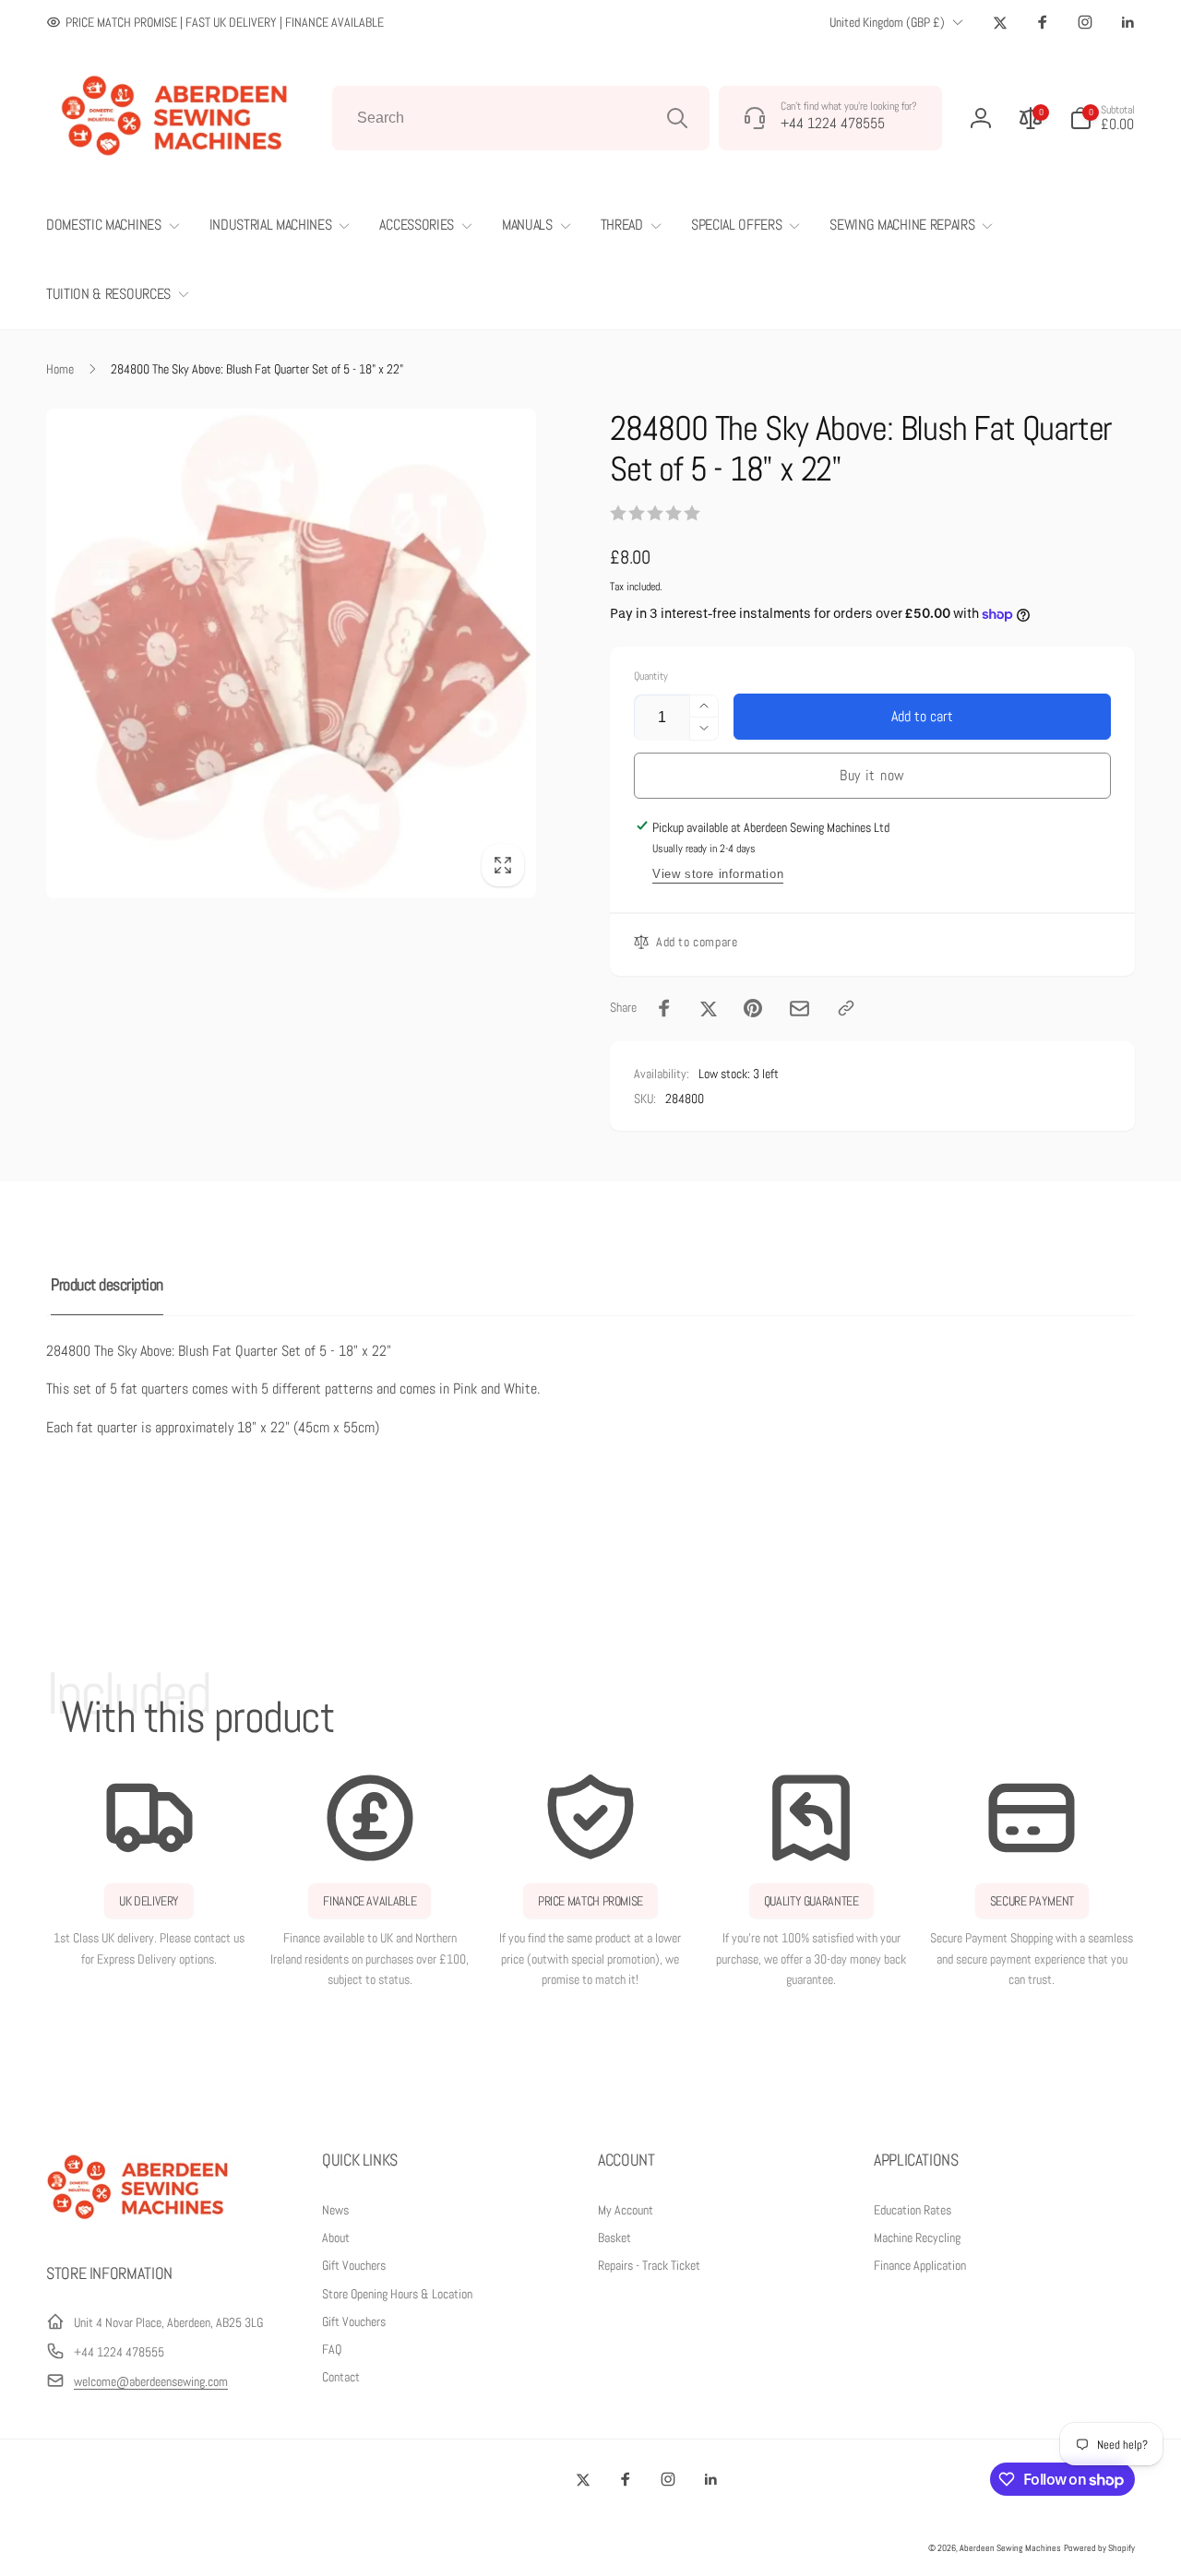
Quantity (651, 677)
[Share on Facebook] (664, 1008)
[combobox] (521, 118)
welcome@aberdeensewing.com (151, 2381)
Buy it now (872, 775)
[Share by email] (799, 1009)
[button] (1102, 118)
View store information (718, 874)
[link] (215, 22)
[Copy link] (846, 1008)
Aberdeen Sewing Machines (1010, 2548)
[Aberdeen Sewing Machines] (138, 2223)
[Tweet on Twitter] (709, 1008)
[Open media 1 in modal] (291, 653)
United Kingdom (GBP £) (887, 22)
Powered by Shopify (1099, 2548)
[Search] (677, 118)
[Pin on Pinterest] (753, 1008)
